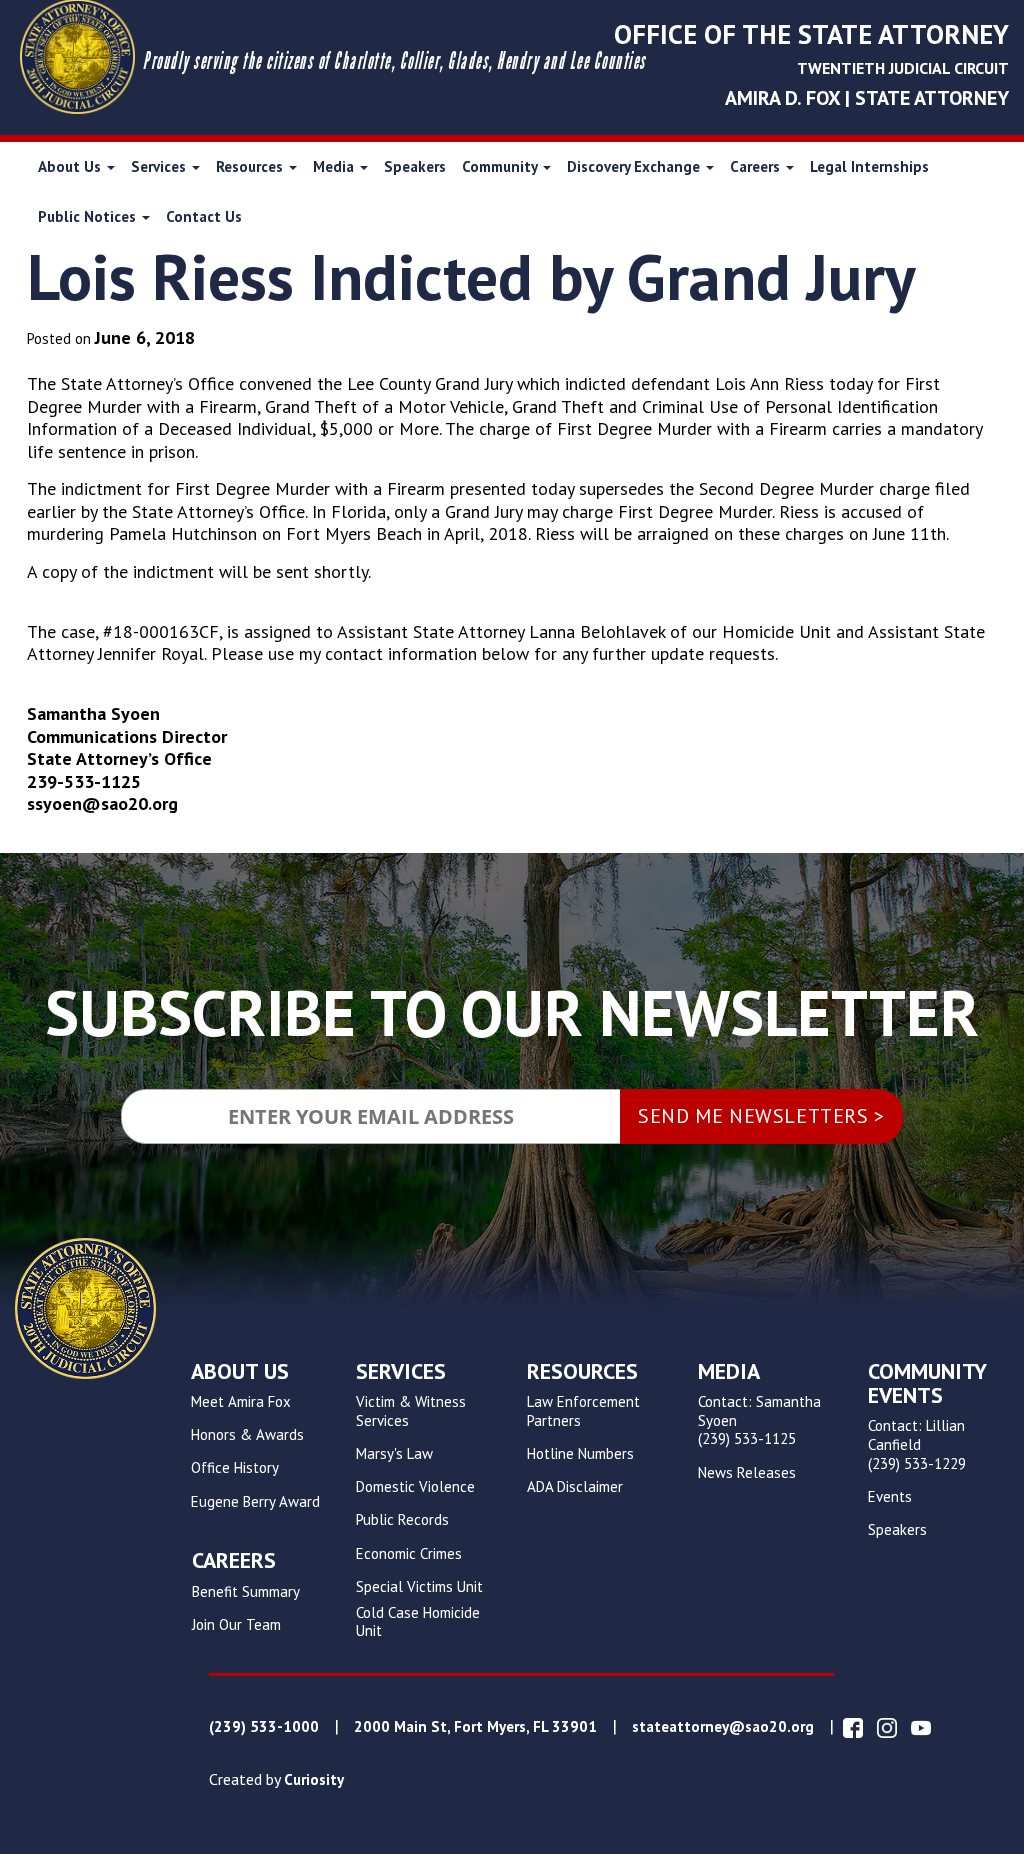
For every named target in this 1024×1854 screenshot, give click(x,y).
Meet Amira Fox (241, 1402)
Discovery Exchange (635, 166)
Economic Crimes (409, 1554)
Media (335, 166)
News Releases (747, 1473)
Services (160, 166)
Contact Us (204, 216)
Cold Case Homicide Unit (418, 1622)
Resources (251, 166)
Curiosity (314, 1780)
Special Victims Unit (419, 1587)
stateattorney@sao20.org (723, 1727)
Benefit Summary (246, 1592)
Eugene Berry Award (255, 1502)
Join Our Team (236, 1625)
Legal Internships (869, 166)
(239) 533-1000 (264, 1727)
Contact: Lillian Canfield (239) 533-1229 (917, 1445)
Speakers (415, 166)
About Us (71, 166)
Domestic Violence (415, 1487)
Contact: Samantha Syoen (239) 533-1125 (759, 1421)
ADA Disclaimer (575, 1487)
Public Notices (89, 216)
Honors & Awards (247, 1435)
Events (890, 1497)
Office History (235, 1468)
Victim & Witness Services (411, 1411)
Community (501, 166)
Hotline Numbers (580, 1454)
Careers (757, 166)
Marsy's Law (394, 1454)
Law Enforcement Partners (583, 1411)
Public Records (402, 1520)
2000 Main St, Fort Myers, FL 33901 (475, 1727)
